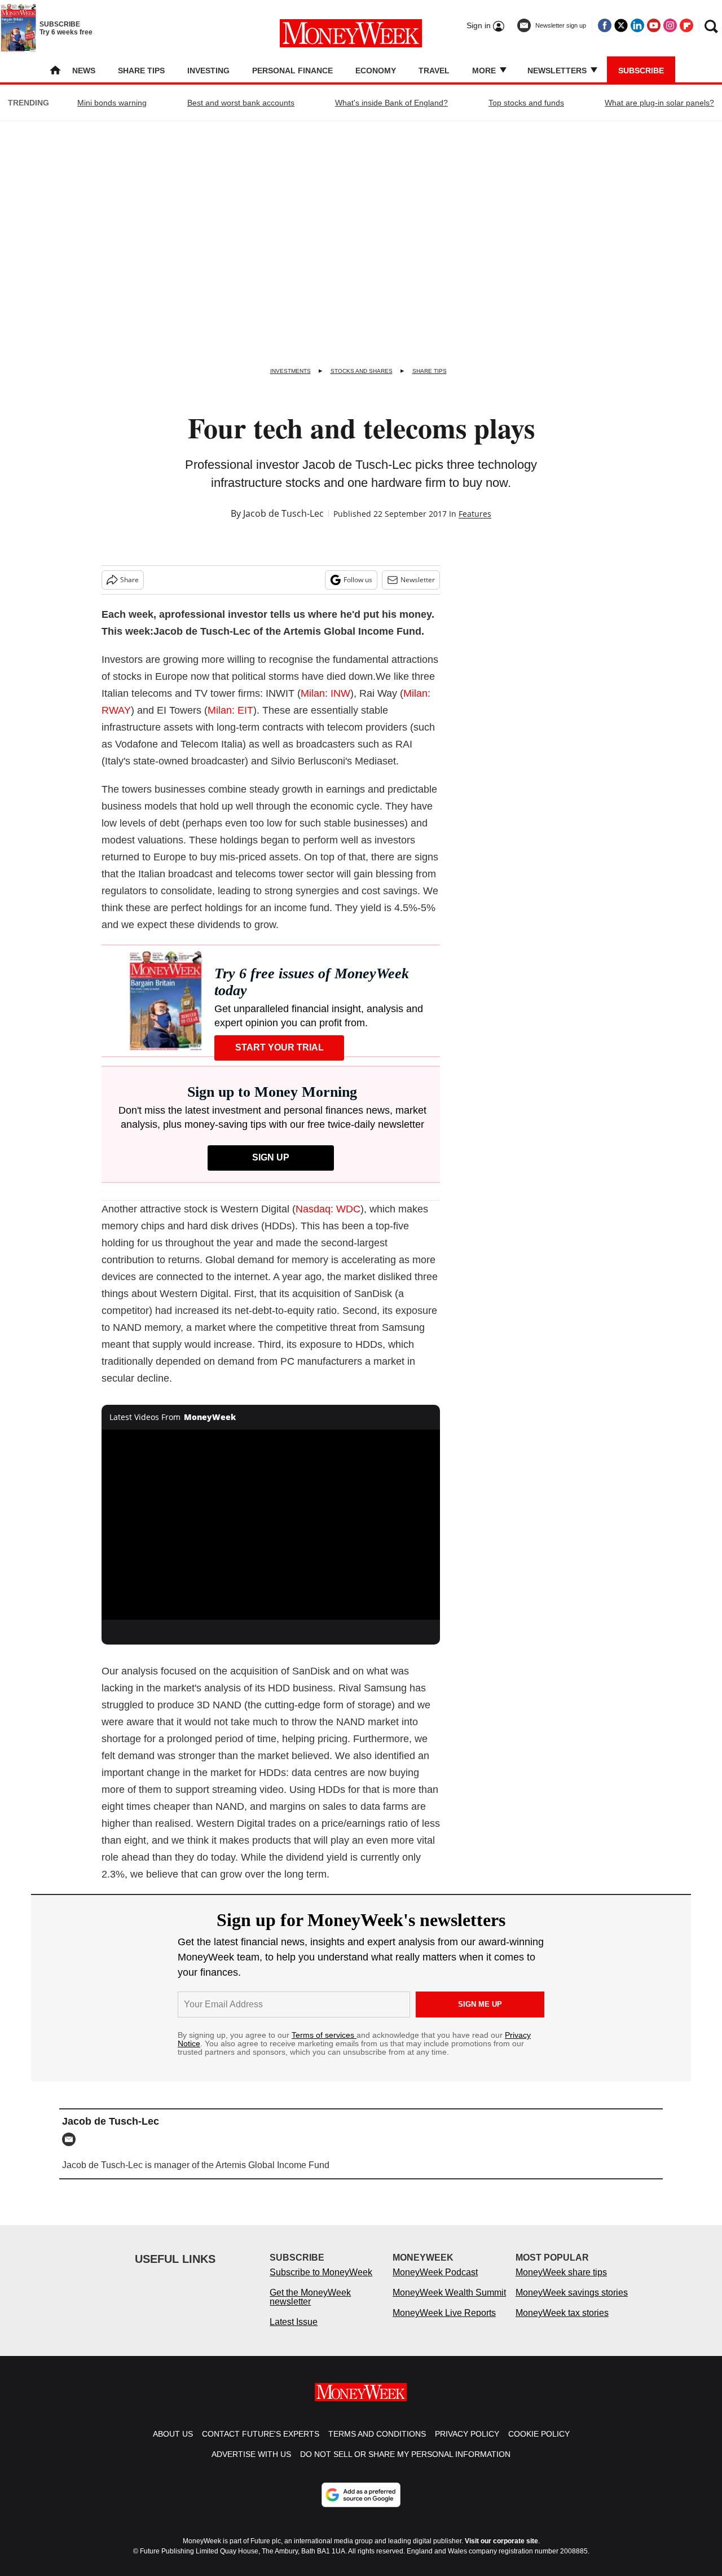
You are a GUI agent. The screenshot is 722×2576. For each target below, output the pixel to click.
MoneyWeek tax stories (562, 2324)
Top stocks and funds (526, 103)
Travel (434, 71)
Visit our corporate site (501, 2552)
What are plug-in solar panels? (659, 103)
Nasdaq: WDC (328, 1209)
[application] (271, 1525)
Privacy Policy (467, 2445)
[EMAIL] (72, 2139)
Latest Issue (294, 2333)
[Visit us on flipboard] (686, 25)
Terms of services (324, 2035)
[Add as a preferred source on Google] (361, 2506)
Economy (376, 71)
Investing (208, 71)
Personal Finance (292, 71)
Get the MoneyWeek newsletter (310, 2308)
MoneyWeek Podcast (435, 2283)
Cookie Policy (539, 2445)
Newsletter (418, 580)
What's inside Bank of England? (391, 103)
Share (129, 580)
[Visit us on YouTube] (654, 25)
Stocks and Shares (362, 371)
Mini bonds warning (112, 103)
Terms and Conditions (377, 2445)
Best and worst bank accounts (241, 103)
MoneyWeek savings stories (572, 2304)
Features (475, 514)
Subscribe (641, 71)
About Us (173, 2445)
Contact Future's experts (261, 2445)
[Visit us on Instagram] (670, 25)
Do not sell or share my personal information (405, 2465)
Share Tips (141, 71)
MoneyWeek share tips (561, 2283)
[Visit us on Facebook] (605, 25)
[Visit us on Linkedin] (637, 25)
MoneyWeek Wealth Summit (449, 2304)
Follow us (358, 580)
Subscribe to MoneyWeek (321, 2283)
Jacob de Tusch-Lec (283, 513)
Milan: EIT (230, 710)
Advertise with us (251, 2465)
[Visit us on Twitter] (621, 25)
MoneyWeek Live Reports (444, 2324)
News (84, 71)
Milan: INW (325, 693)
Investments (290, 371)
